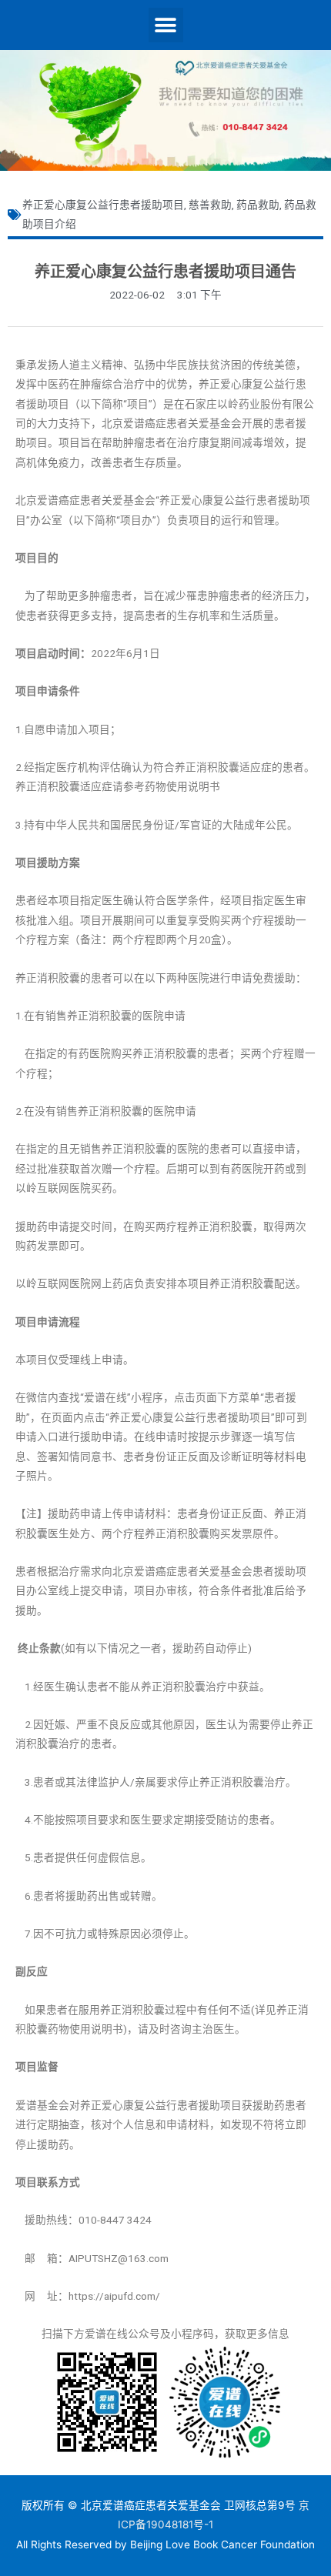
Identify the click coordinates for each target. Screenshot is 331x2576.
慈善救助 (210, 205)
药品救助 (258, 205)
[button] (166, 25)
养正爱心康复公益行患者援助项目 (103, 205)
